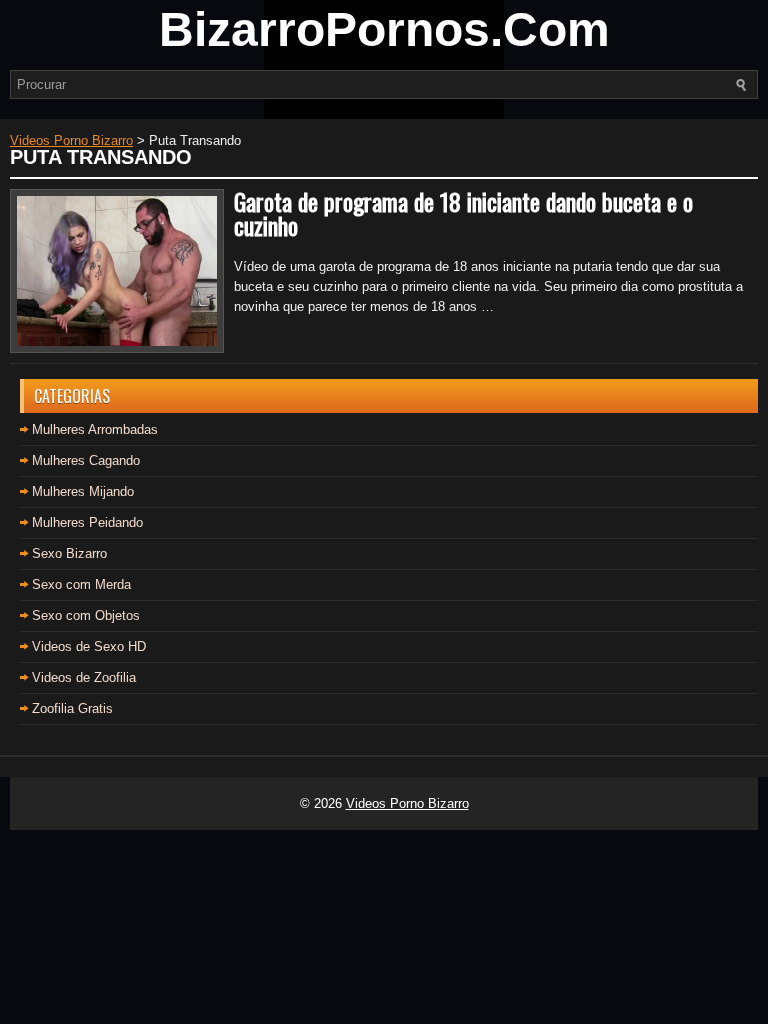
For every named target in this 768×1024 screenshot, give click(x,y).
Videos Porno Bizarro (407, 803)
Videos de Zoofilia (84, 677)
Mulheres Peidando (87, 522)
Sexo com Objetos (86, 615)
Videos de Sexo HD (89, 646)
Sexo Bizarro (69, 553)
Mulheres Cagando (86, 460)
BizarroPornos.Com (384, 29)
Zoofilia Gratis (72, 708)
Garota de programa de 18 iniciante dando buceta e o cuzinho (463, 213)
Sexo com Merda (81, 584)
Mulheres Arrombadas (95, 429)
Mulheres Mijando (83, 491)
